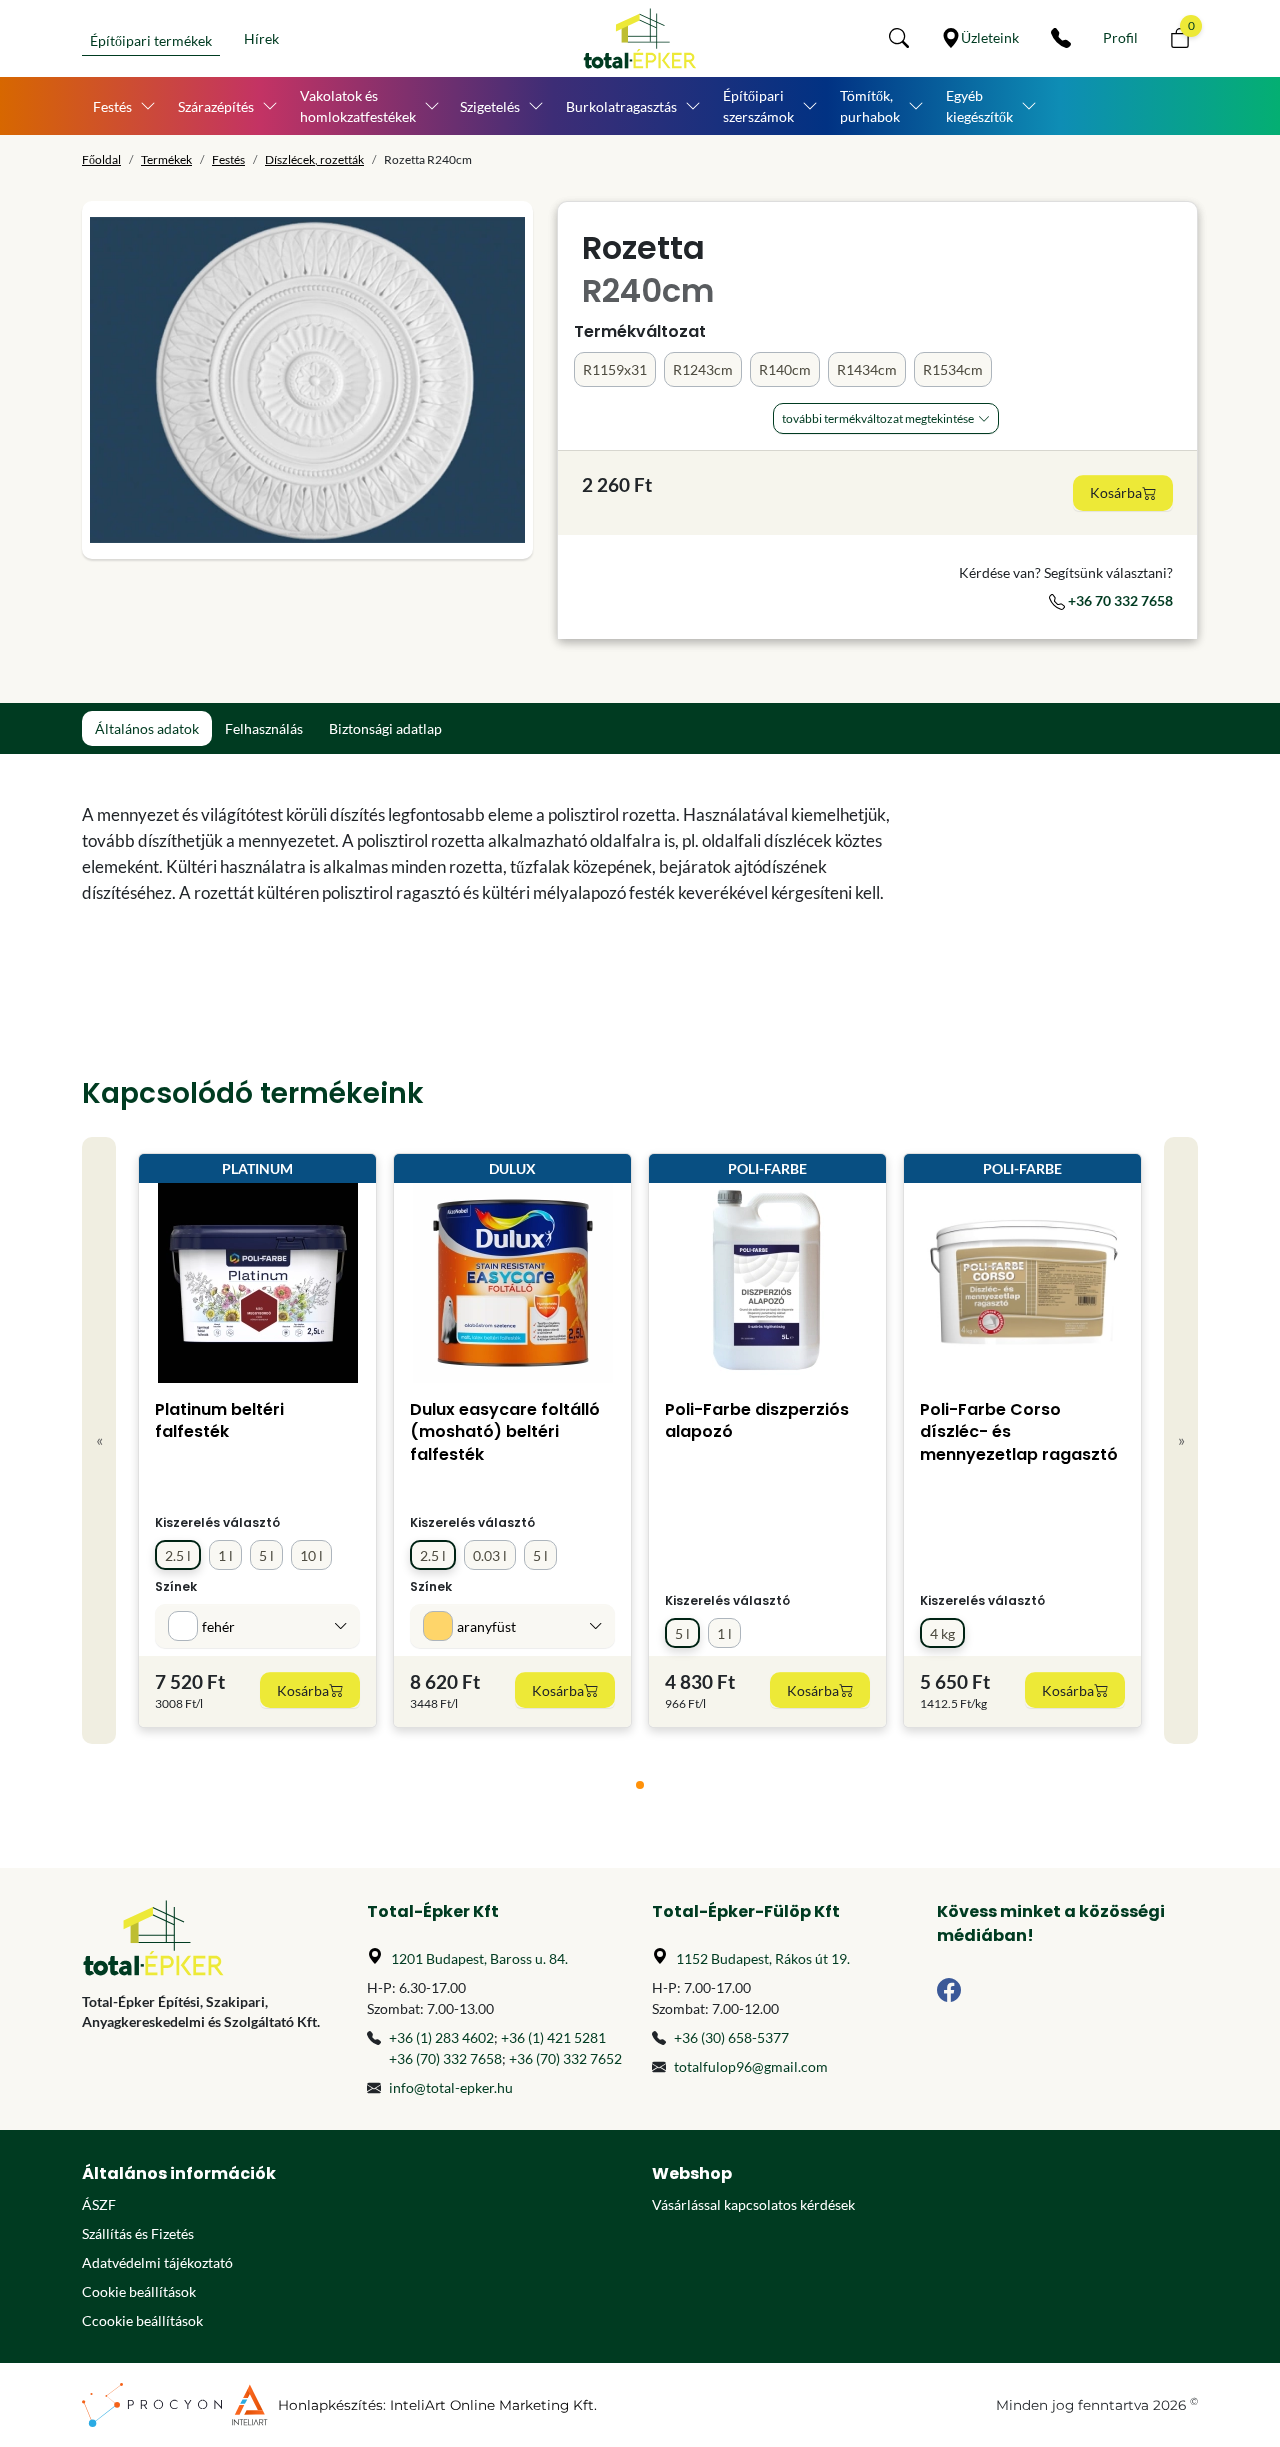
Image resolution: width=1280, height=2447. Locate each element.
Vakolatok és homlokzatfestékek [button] (358, 106)
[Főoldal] (640, 38)
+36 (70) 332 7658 (445, 2058)
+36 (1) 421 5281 (553, 2037)
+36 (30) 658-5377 (731, 2037)
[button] (899, 38)
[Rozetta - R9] (307, 380)
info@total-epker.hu (451, 2087)
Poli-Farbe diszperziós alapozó (757, 1420)
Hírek (261, 38)
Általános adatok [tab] (147, 728)
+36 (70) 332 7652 (565, 2058)
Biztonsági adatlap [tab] (385, 728)
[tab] (640, 1785)
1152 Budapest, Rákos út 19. (763, 1958)
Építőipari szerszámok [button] (758, 106)
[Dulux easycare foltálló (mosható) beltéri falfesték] (513, 1283)
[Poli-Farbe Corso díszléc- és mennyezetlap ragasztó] (1022, 1283)
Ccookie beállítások (142, 2320)
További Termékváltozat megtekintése (878, 418)
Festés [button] (112, 106)
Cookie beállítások (139, 2291)
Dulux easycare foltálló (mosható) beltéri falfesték (505, 1432)
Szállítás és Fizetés (138, 2233)
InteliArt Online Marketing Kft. (493, 2405)
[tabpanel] (497, 854)
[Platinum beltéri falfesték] (258, 1283)
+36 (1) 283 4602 (441, 2037)
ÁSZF (99, 2204)
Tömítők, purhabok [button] (870, 106)
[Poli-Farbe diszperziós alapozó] (768, 1283)
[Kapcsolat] (1061, 38)
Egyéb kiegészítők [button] (979, 106)
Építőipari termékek (151, 40)
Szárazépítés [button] (216, 106)
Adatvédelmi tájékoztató (157, 2262)
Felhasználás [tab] (264, 728)
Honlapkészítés (330, 2405)
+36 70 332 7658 (1119, 600)
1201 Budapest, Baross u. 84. (479, 1958)
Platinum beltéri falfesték (219, 1420)
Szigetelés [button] (490, 106)
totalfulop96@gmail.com (751, 2066)
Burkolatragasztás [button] (621, 106)
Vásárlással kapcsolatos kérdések (753, 2204)
